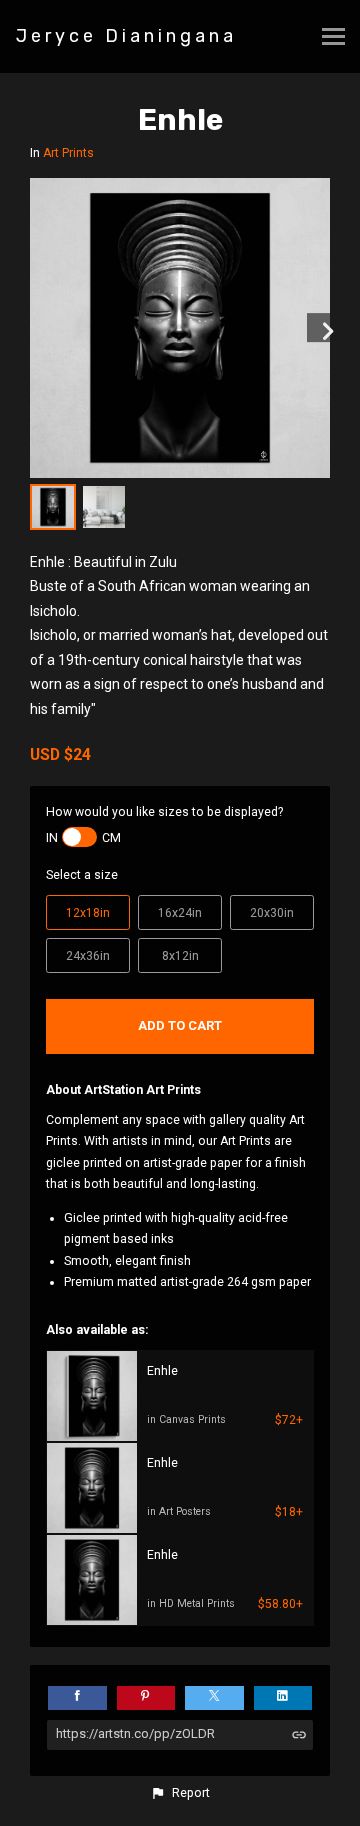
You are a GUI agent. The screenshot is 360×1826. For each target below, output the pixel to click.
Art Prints (68, 153)
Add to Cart (180, 1025)
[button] (180, 1793)
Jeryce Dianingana (126, 36)
